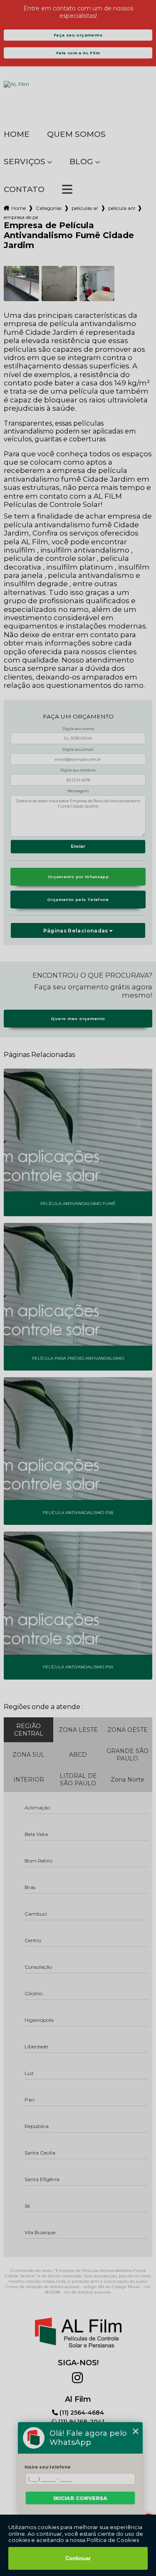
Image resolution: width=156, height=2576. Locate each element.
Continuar (78, 2558)
